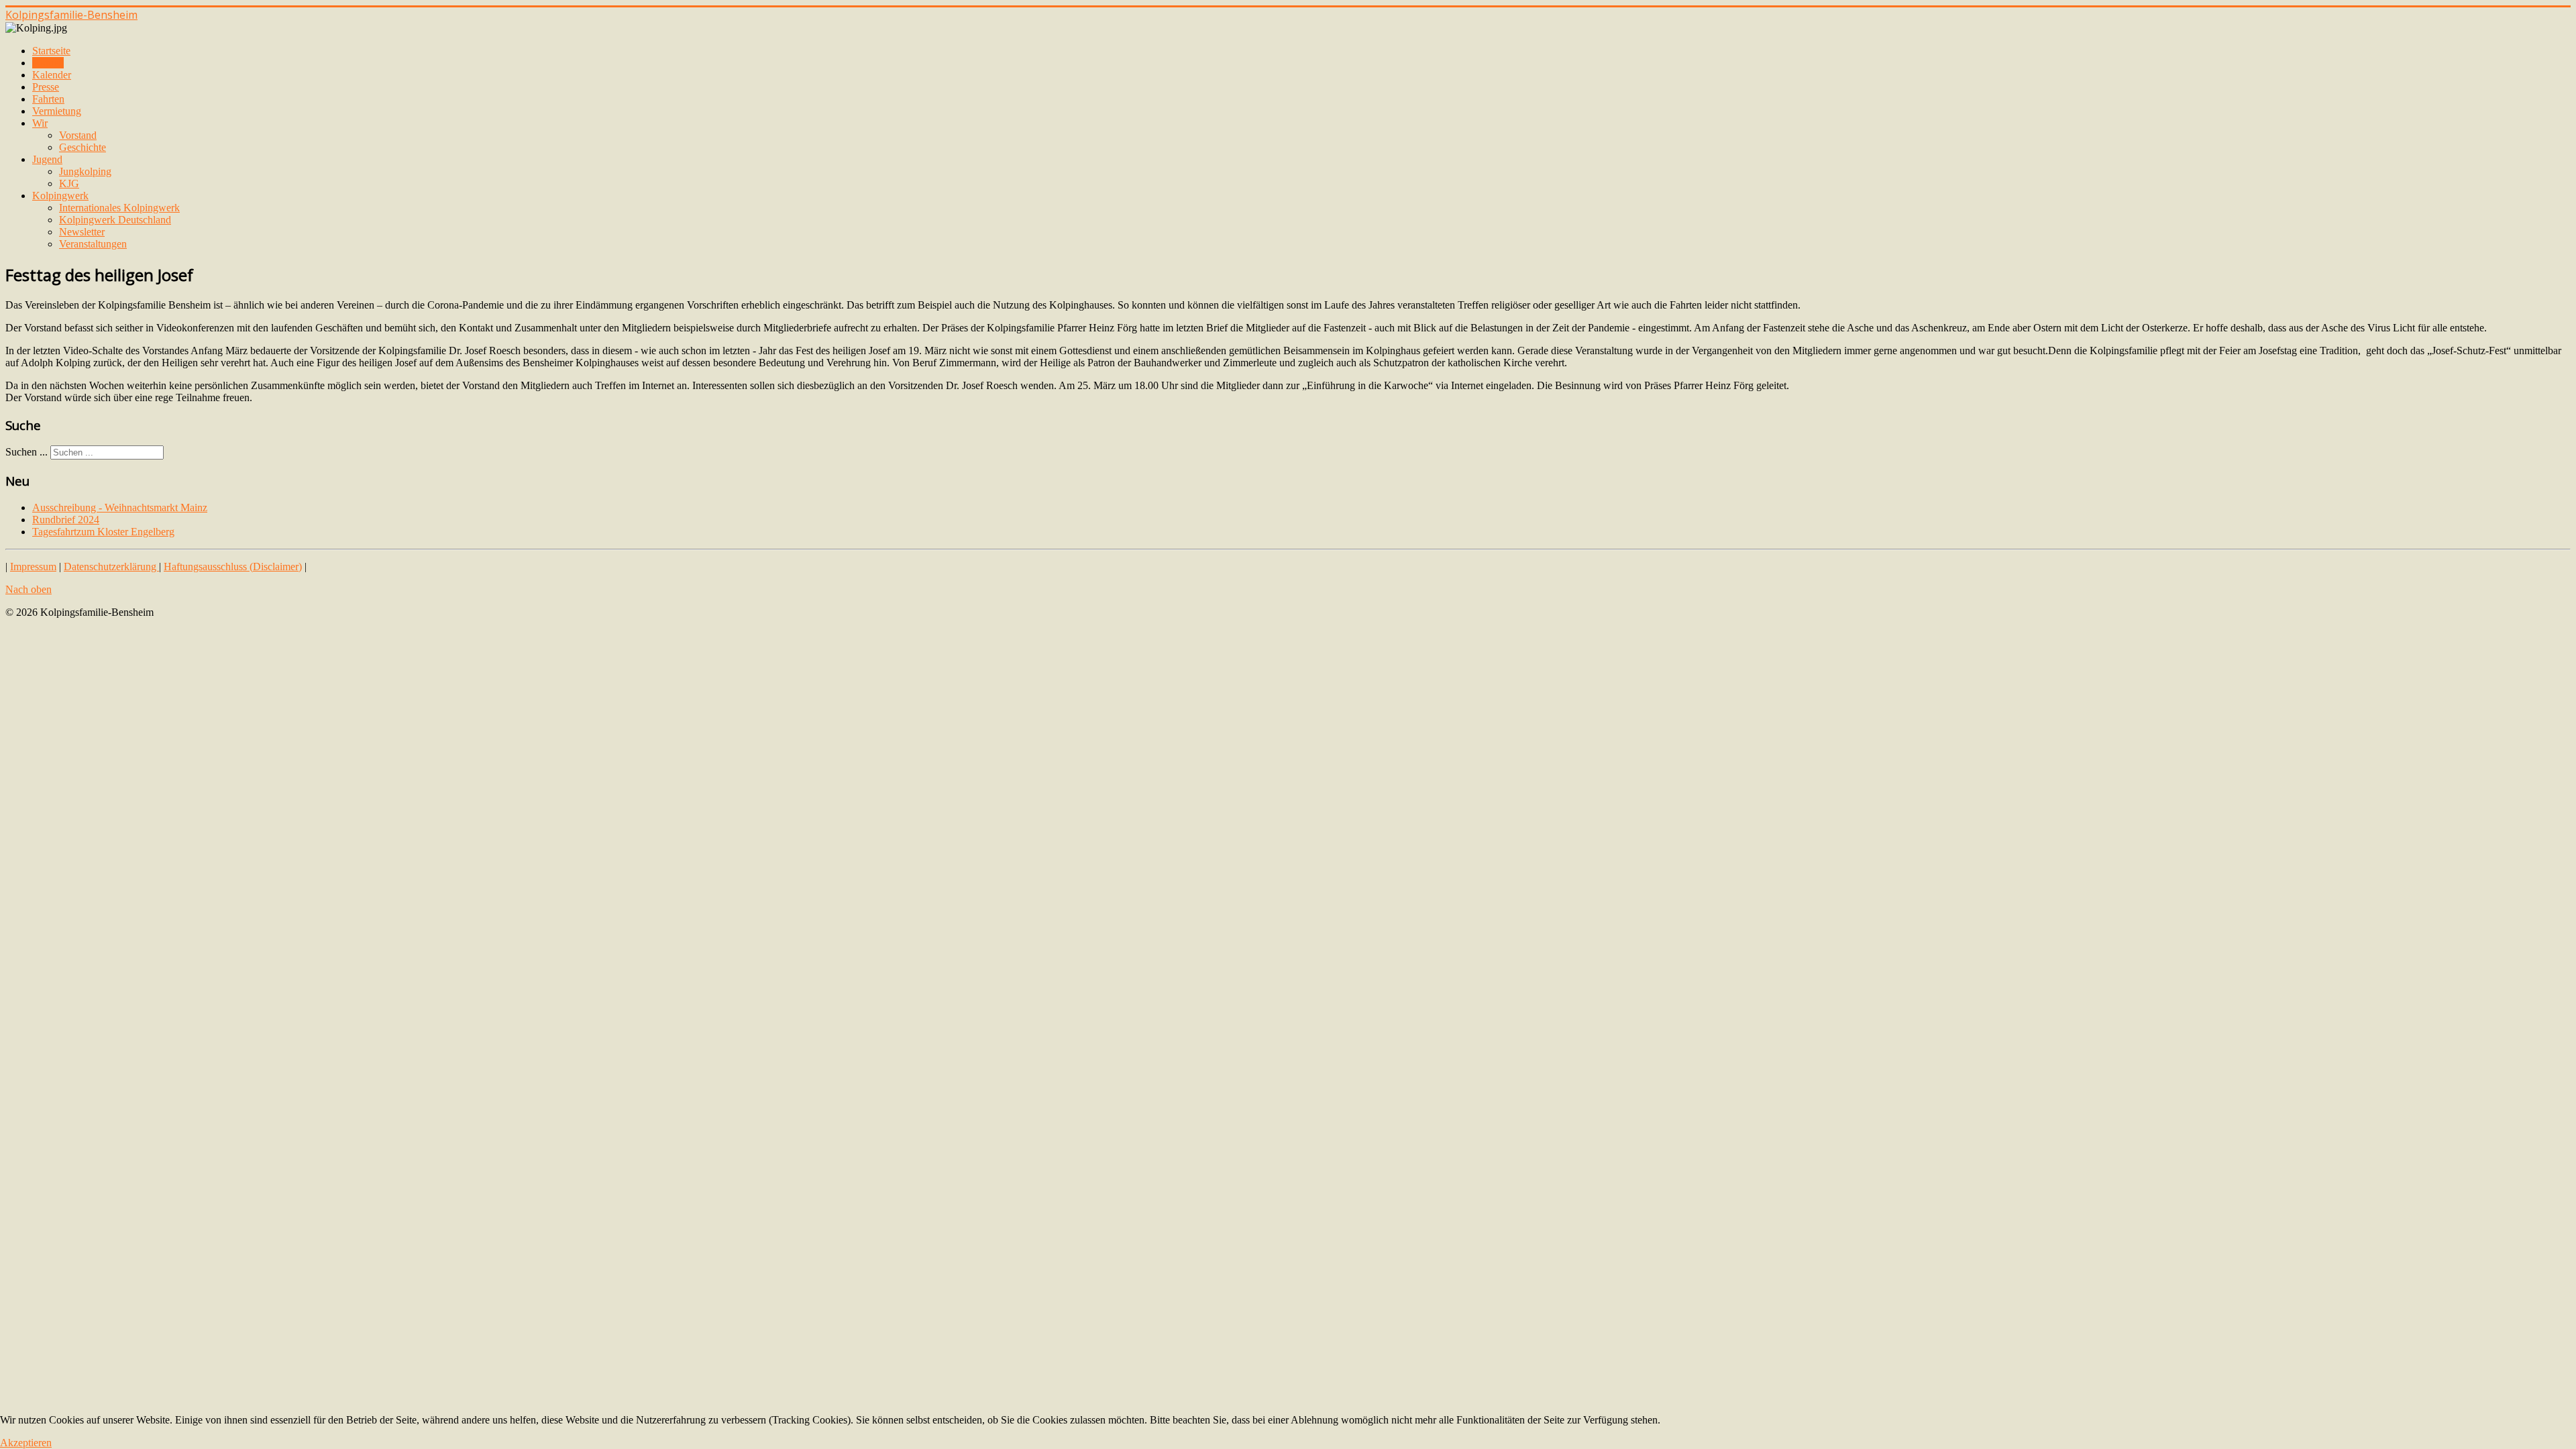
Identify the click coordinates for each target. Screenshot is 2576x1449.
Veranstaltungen (93, 244)
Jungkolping (85, 171)
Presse (46, 87)
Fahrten (48, 99)
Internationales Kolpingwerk (119, 208)
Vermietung (57, 111)
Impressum (33, 567)
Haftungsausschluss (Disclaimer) (233, 567)
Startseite (51, 51)
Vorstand (78, 135)
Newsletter (82, 232)
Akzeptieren (26, 1443)
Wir (40, 123)
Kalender (52, 75)
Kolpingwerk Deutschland (115, 220)
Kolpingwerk (60, 196)
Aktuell (48, 63)
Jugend (47, 159)
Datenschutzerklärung (111, 567)
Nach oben (29, 589)
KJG (69, 183)
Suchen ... (26, 452)
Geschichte (83, 147)
